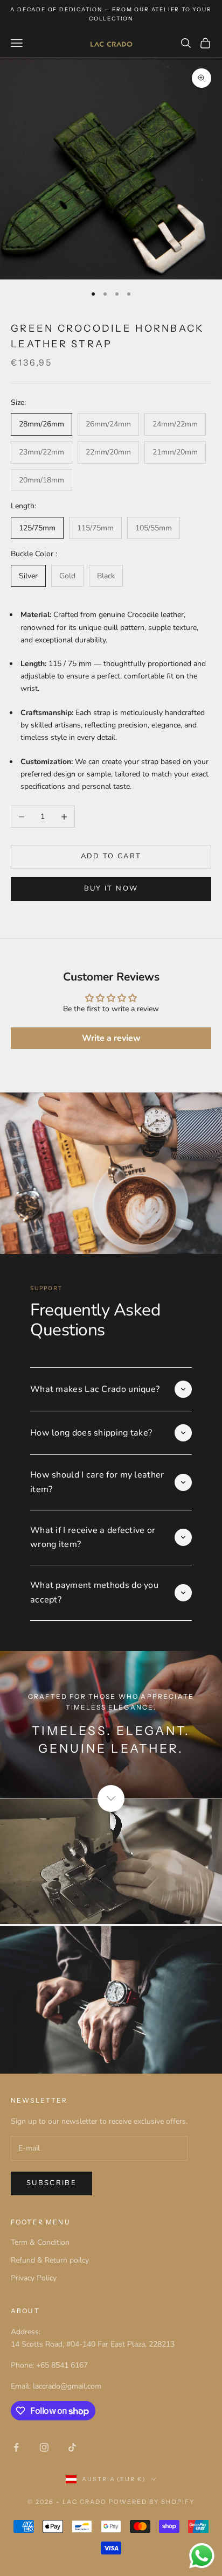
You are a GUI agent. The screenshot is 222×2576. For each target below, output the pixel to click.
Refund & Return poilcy (50, 2260)
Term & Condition (40, 2242)
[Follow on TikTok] (72, 2447)
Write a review (111, 1038)
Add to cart (111, 856)
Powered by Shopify (152, 2502)
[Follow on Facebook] (16, 2447)
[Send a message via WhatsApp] (202, 2556)
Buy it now (111, 888)
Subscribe (51, 2183)
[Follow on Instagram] (44, 2447)
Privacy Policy (34, 2278)
